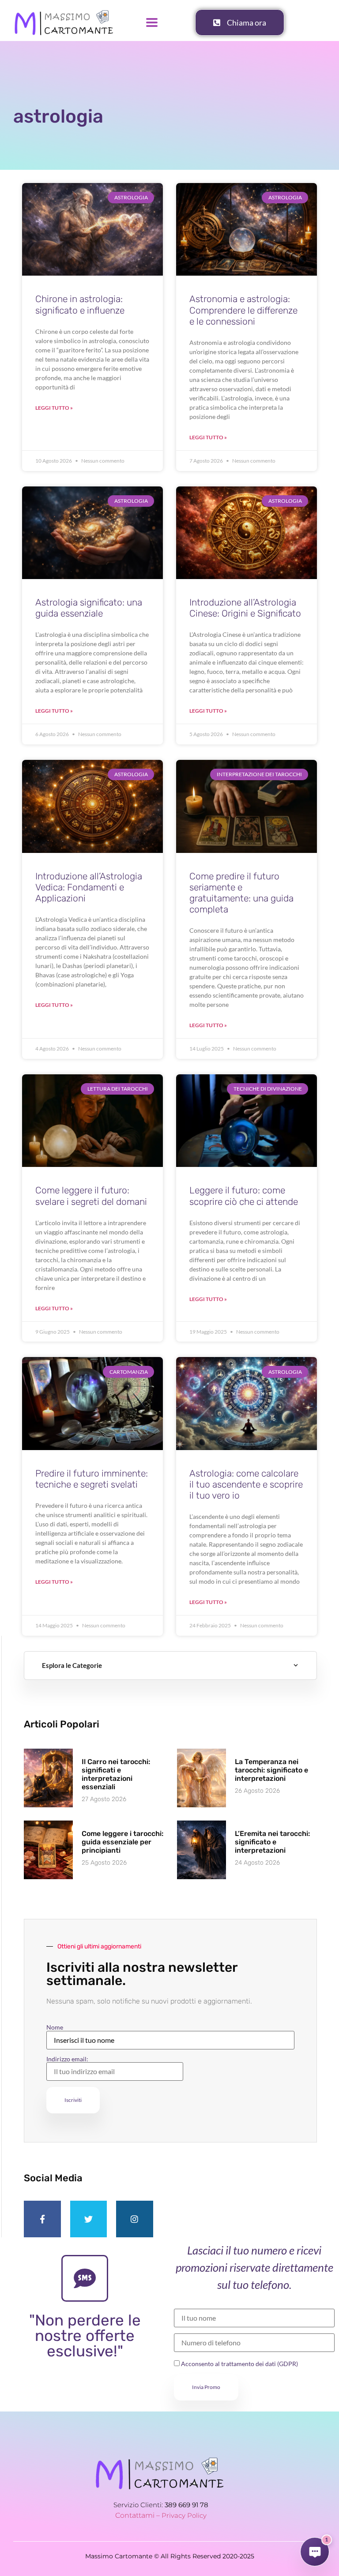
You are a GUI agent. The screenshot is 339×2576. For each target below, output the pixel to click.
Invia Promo (206, 2387)
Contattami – (138, 2515)
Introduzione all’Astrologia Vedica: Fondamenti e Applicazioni (89, 887)
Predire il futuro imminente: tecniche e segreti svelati (92, 1479)
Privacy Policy (184, 2515)
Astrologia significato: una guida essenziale (89, 608)
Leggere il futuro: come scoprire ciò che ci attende (244, 1196)
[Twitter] (89, 2219)
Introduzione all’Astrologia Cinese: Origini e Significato (245, 608)
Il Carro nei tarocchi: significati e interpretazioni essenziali (116, 1774)
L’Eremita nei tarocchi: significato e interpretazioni (272, 1842)
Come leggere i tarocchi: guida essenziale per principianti (122, 1842)
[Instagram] (135, 2219)
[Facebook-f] (42, 2219)
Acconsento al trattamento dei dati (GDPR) (239, 2364)
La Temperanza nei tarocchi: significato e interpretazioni (271, 1770)
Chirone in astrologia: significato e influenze (80, 304)
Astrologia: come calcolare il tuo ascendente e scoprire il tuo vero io (246, 1484)
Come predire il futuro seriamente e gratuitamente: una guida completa (241, 893)
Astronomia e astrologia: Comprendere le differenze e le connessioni (243, 310)
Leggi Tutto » (54, 408)
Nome (55, 2027)
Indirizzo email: (67, 2059)
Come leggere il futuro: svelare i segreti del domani (91, 1196)
